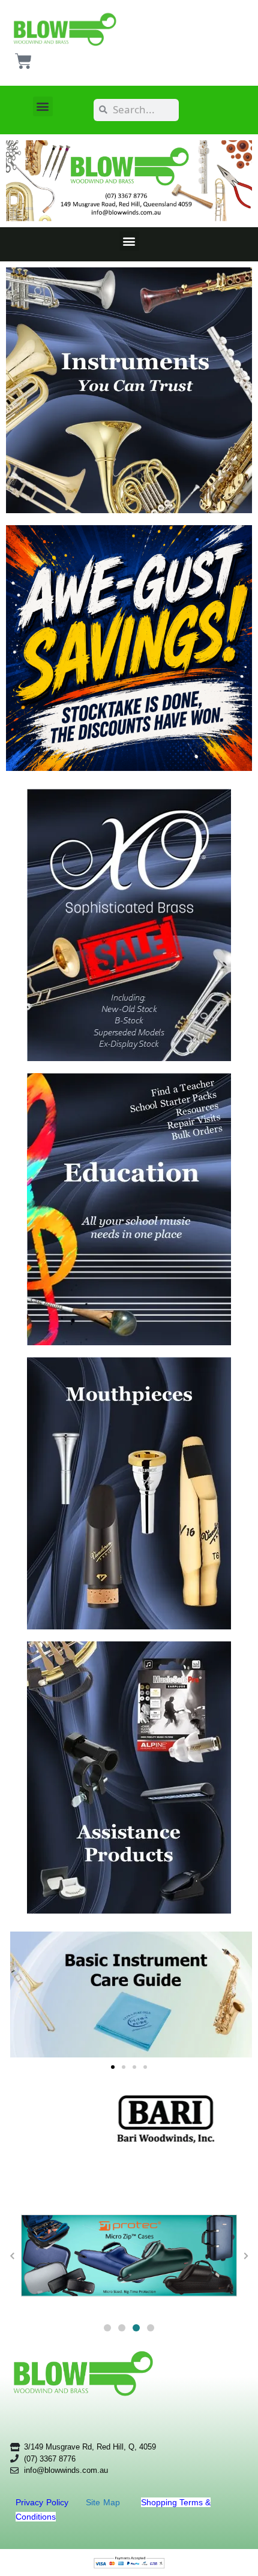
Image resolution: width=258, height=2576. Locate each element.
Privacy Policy (43, 2502)
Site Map (104, 2502)
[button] (43, 106)
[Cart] (23, 61)
